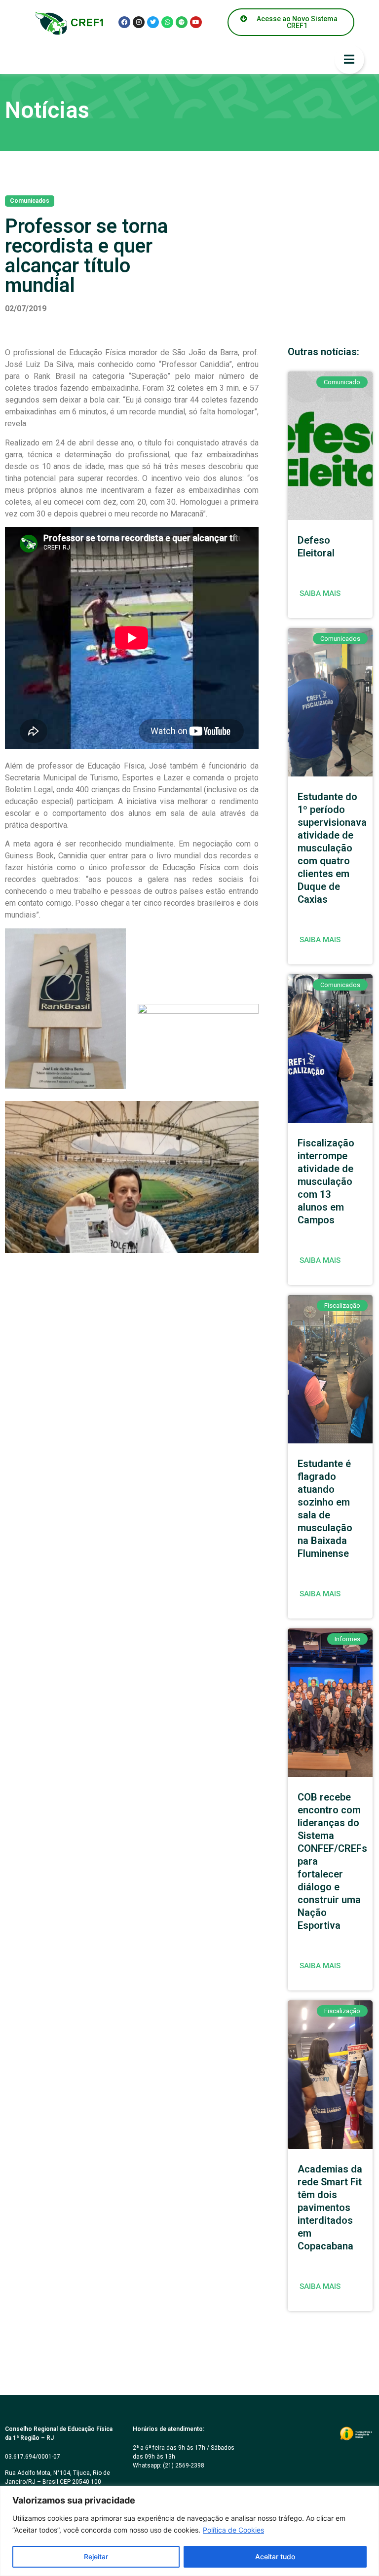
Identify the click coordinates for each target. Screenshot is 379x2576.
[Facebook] (124, 22)
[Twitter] (153, 22)
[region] (189, 2531)
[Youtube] (196, 22)
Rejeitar (96, 2557)
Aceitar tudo (275, 2557)
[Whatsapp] (167, 22)
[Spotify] (182, 22)
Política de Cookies (233, 2530)
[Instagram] (139, 22)
